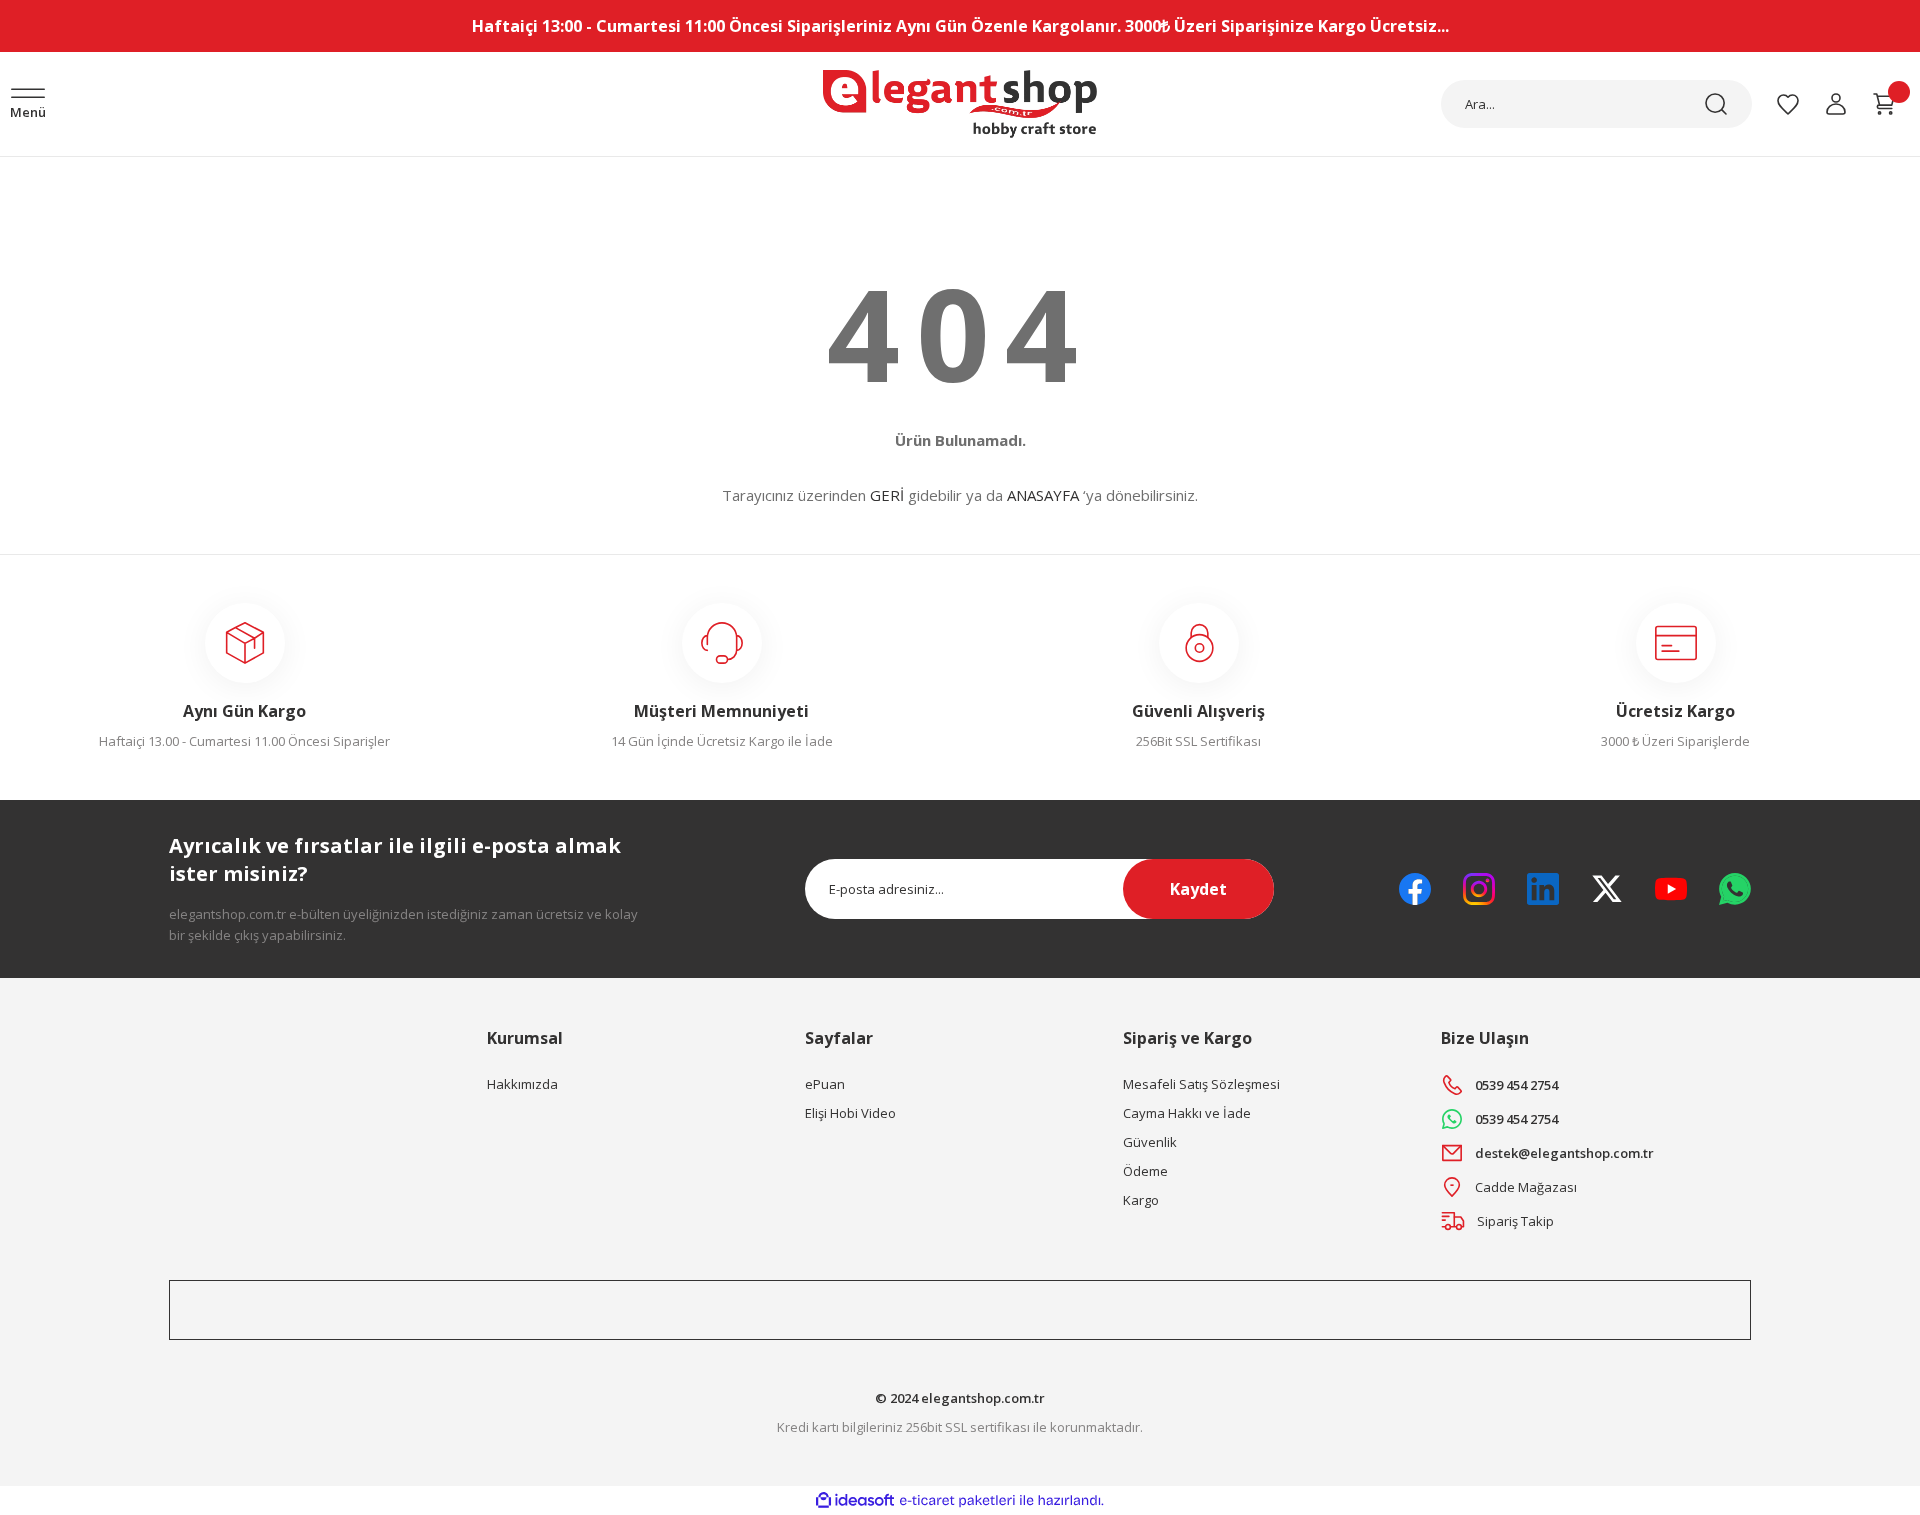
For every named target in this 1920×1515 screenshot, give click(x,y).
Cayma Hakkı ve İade (1187, 1113)
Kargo (1141, 1200)
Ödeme (1145, 1171)
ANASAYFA (1043, 495)
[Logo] (959, 104)
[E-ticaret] (957, 1501)
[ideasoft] (855, 1500)
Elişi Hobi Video (850, 1113)
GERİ (887, 495)
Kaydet (1198, 889)
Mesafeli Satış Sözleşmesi (1201, 1084)
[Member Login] (1836, 104)
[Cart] (1884, 104)
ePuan (825, 1084)
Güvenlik (1150, 1142)
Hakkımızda (522, 1084)
